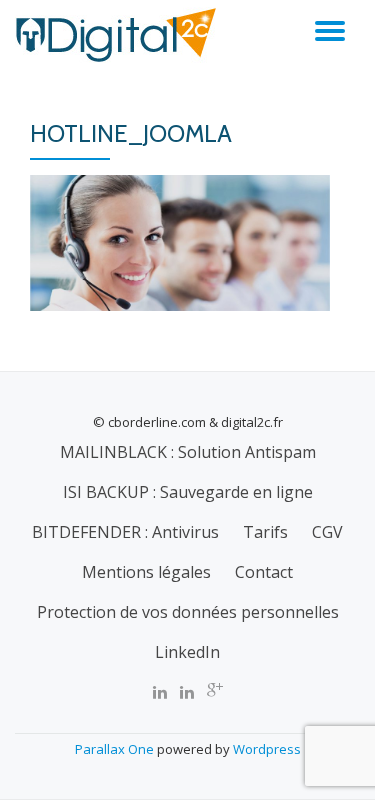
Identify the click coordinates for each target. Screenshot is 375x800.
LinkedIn (187, 652)
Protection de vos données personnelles (188, 612)
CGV (327, 532)
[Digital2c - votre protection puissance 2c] (119, 35)
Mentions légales (146, 572)
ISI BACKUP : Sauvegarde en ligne (188, 492)
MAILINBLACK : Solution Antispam (188, 452)
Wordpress (267, 749)
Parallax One (116, 749)
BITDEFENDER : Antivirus (125, 532)
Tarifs (265, 532)
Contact (264, 572)
